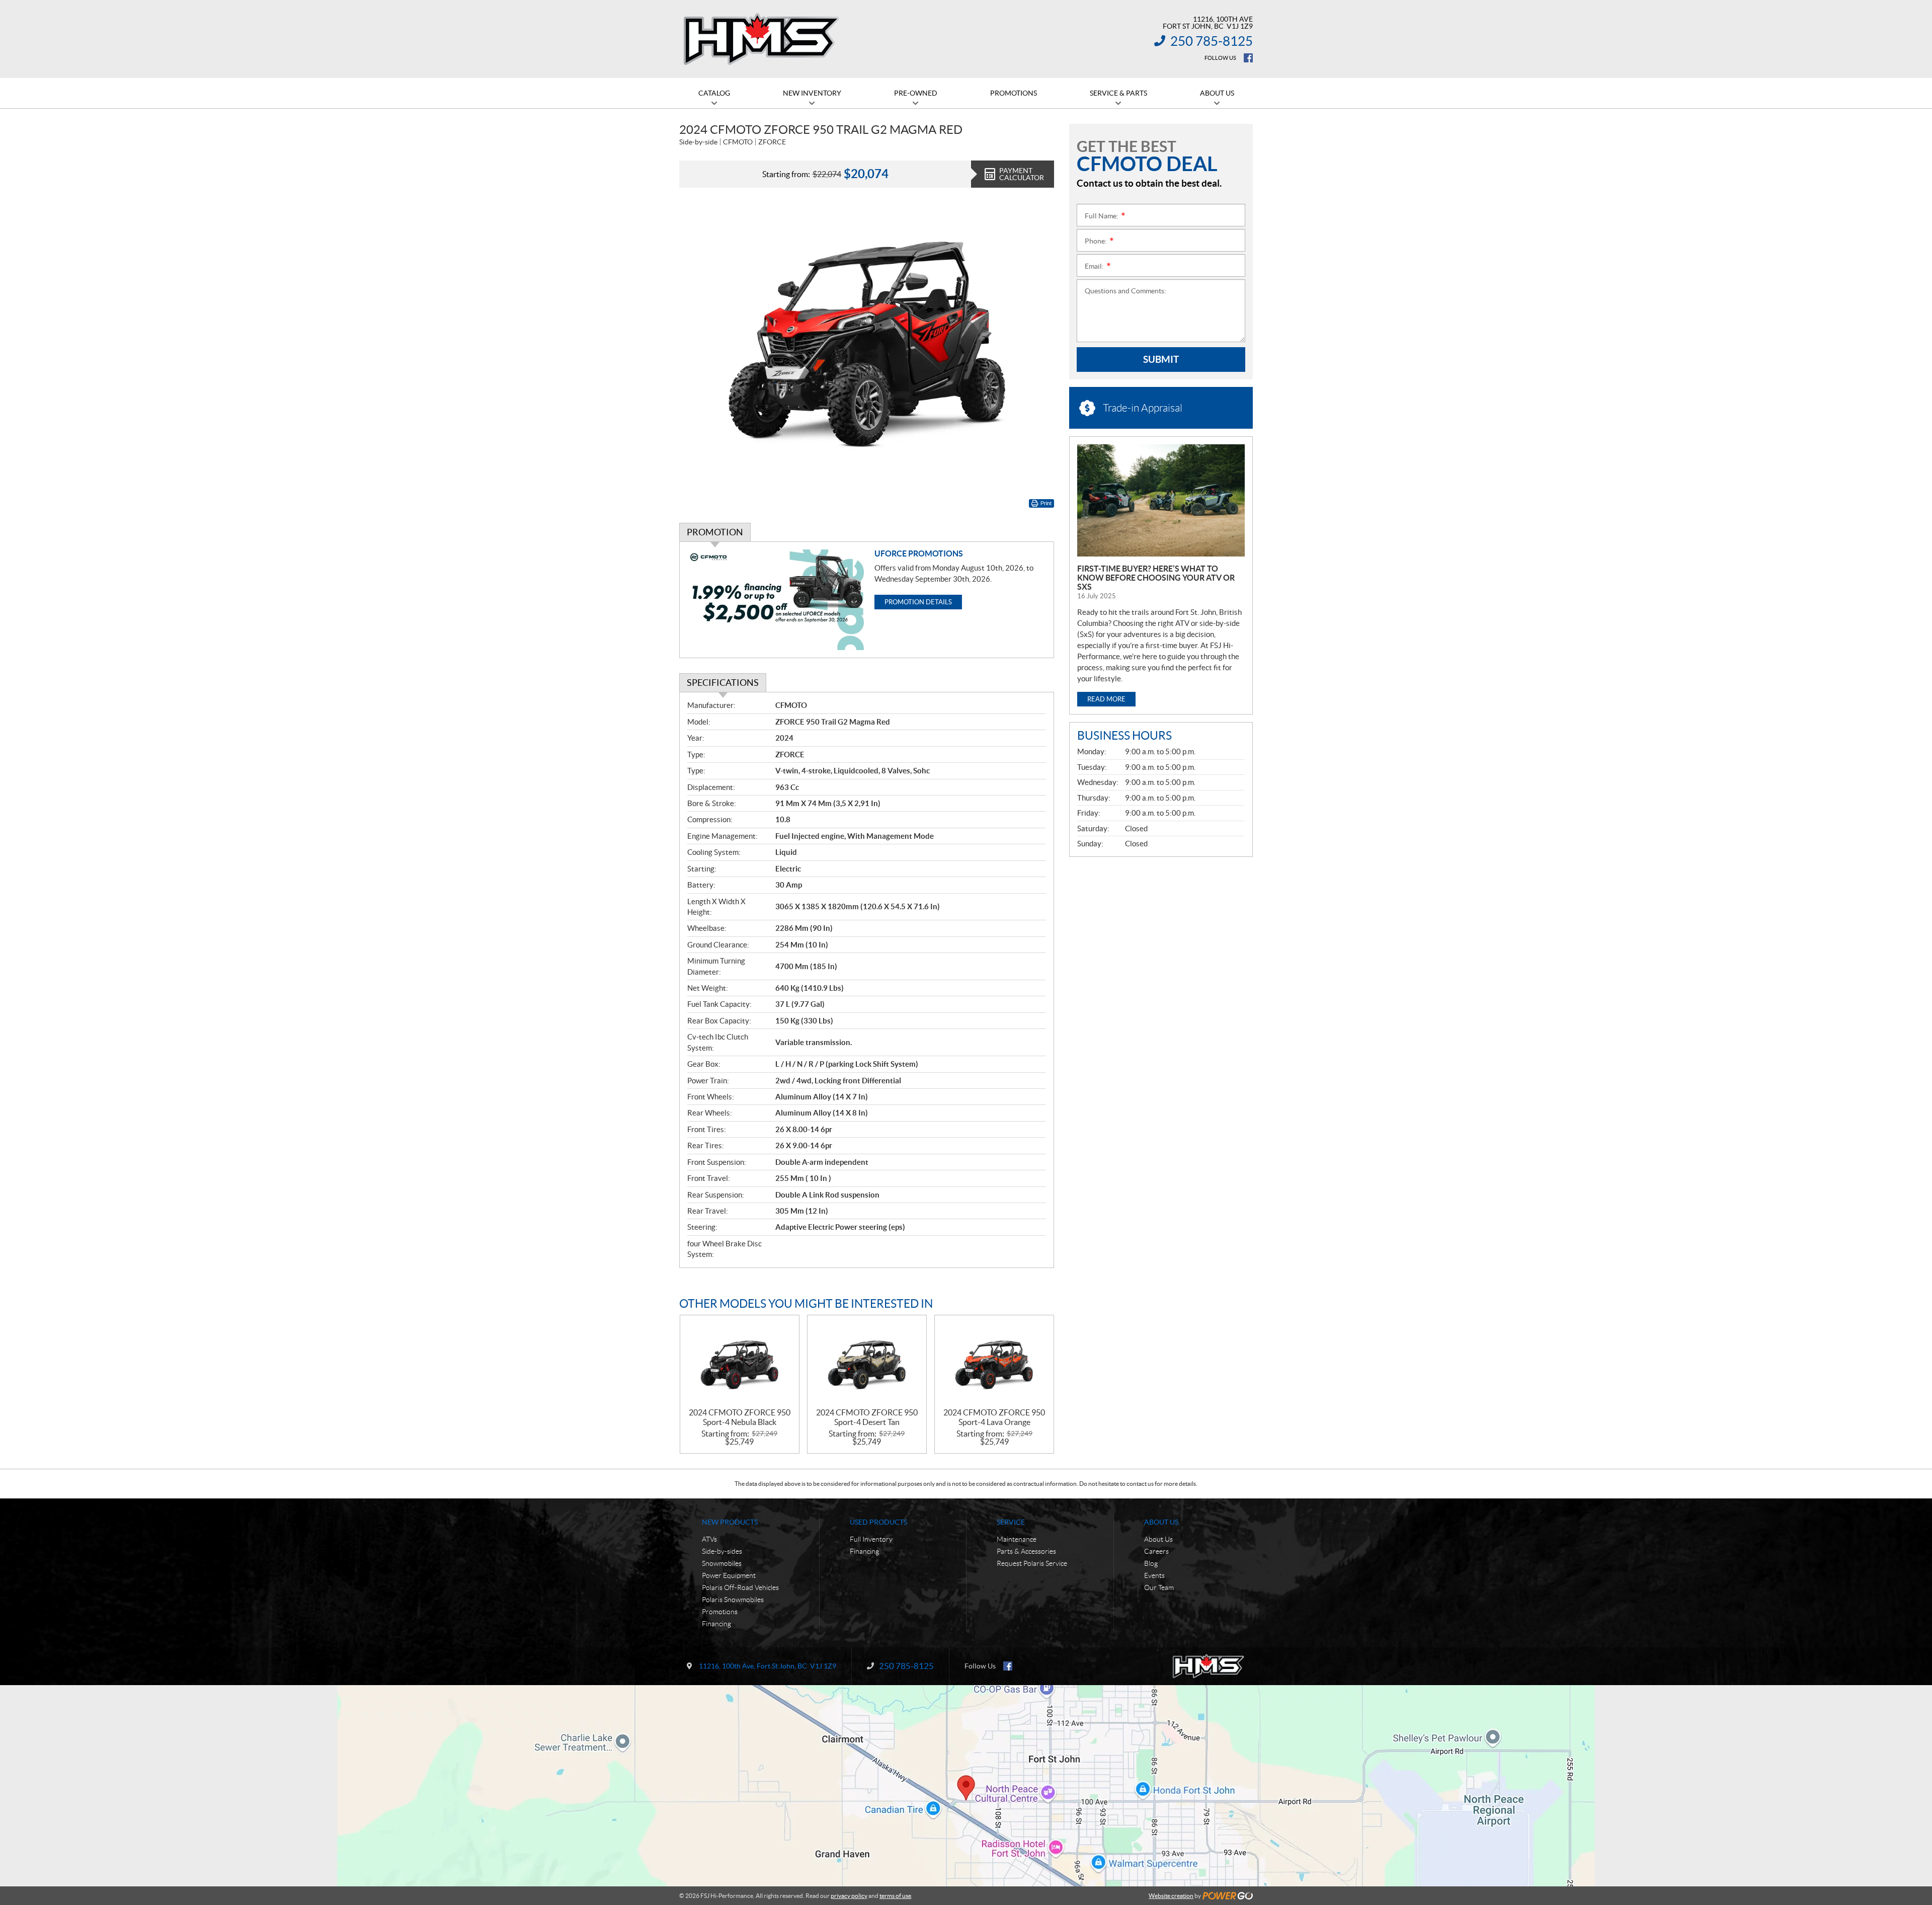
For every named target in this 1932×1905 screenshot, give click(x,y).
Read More (1106, 699)
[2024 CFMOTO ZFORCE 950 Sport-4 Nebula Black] (740, 1362)
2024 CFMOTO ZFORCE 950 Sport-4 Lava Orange (994, 1417)
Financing (716, 1624)
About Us (1161, 1522)
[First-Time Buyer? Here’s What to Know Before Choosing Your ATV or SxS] (1161, 500)
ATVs (709, 1539)
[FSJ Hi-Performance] (761, 39)
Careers (1156, 1551)
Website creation (1171, 1896)
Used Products (878, 1522)
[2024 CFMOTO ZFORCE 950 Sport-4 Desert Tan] (867, 1362)
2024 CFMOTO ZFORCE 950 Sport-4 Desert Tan (867, 1417)
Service (1011, 1522)
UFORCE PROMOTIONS (919, 553)
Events (1154, 1575)
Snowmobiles (722, 1563)
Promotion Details (918, 602)
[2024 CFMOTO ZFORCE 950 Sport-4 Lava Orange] (994, 1362)
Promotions (720, 1612)
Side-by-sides (722, 1551)
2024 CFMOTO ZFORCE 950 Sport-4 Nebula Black (740, 1417)
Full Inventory (871, 1539)
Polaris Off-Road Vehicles (740, 1587)
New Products (730, 1522)
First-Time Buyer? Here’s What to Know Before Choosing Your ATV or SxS (1156, 578)
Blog (1151, 1563)
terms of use (895, 1896)
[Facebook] (1248, 58)
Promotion (715, 532)
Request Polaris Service (1032, 1563)
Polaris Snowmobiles (733, 1600)
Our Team (1159, 1587)
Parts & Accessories (1026, 1551)
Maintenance (1017, 1539)
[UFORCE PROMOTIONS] (777, 600)
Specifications (723, 683)
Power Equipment (729, 1575)
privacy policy (849, 1896)
